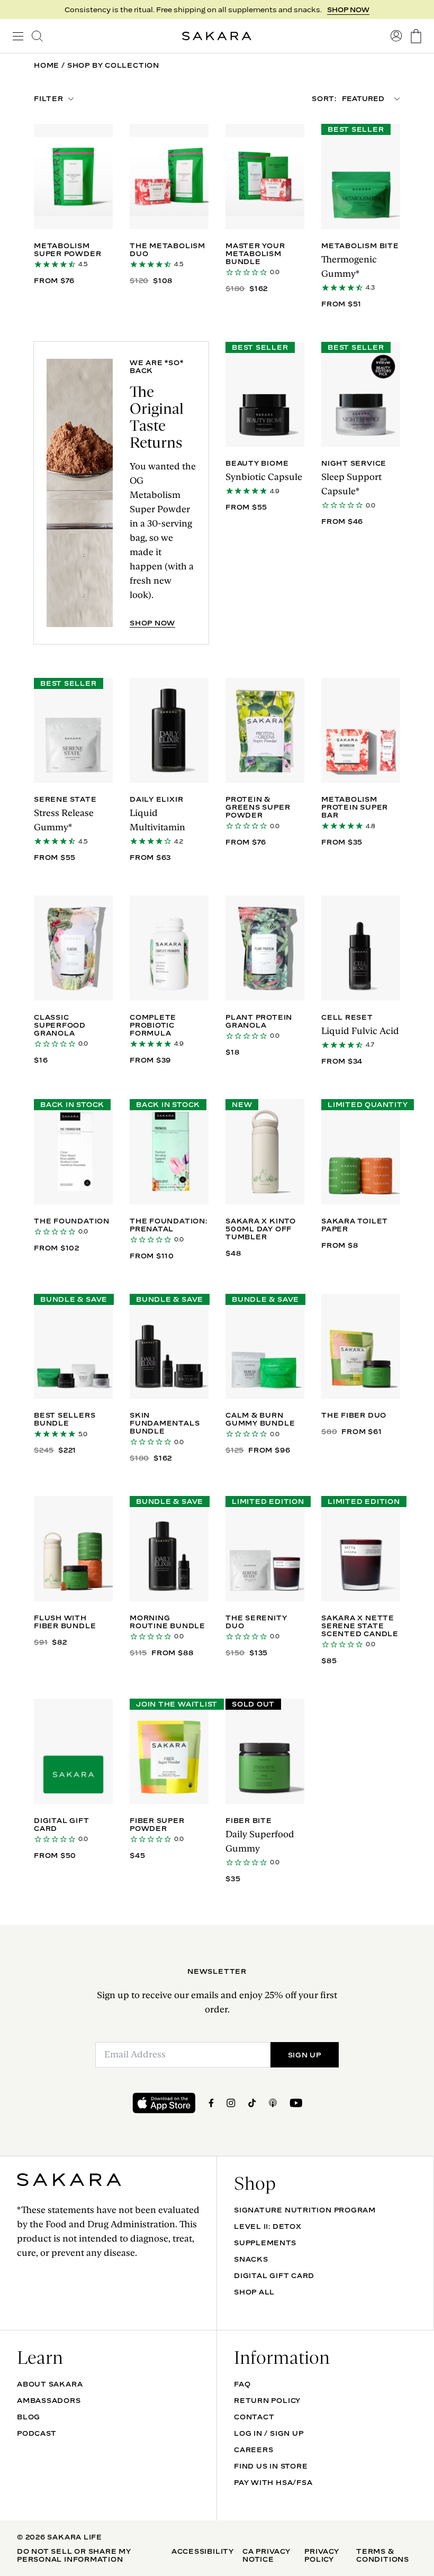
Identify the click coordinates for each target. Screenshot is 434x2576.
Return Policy (267, 2400)
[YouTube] (296, 2103)
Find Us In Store (271, 2466)
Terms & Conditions (383, 2555)
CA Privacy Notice (266, 2555)
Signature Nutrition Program (305, 2210)
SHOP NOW (152, 623)
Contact (254, 2417)
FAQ (242, 2384)
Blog (29, 2417)
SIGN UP (354, 10)
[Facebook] (211, 2103)
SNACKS (251, 2259)
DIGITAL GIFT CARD (274, 2275)
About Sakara (50, 2384)
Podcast (37, 2433)
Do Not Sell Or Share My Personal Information (74, 2555)
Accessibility (203, 2551)
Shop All (254, 2292)
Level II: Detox (268, 2226)
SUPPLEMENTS (265, 2243)
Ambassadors (49, 2400)
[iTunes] (273, 2103)
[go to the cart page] (416, 36)
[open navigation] (18, 36)
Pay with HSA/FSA (273, 2482)
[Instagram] (231, 2103)
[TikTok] (252, 2103)
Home (47, 65)
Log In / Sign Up (269, 2433)
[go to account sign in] (396, 36)
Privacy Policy (322, 2555)
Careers (254, 2450)
